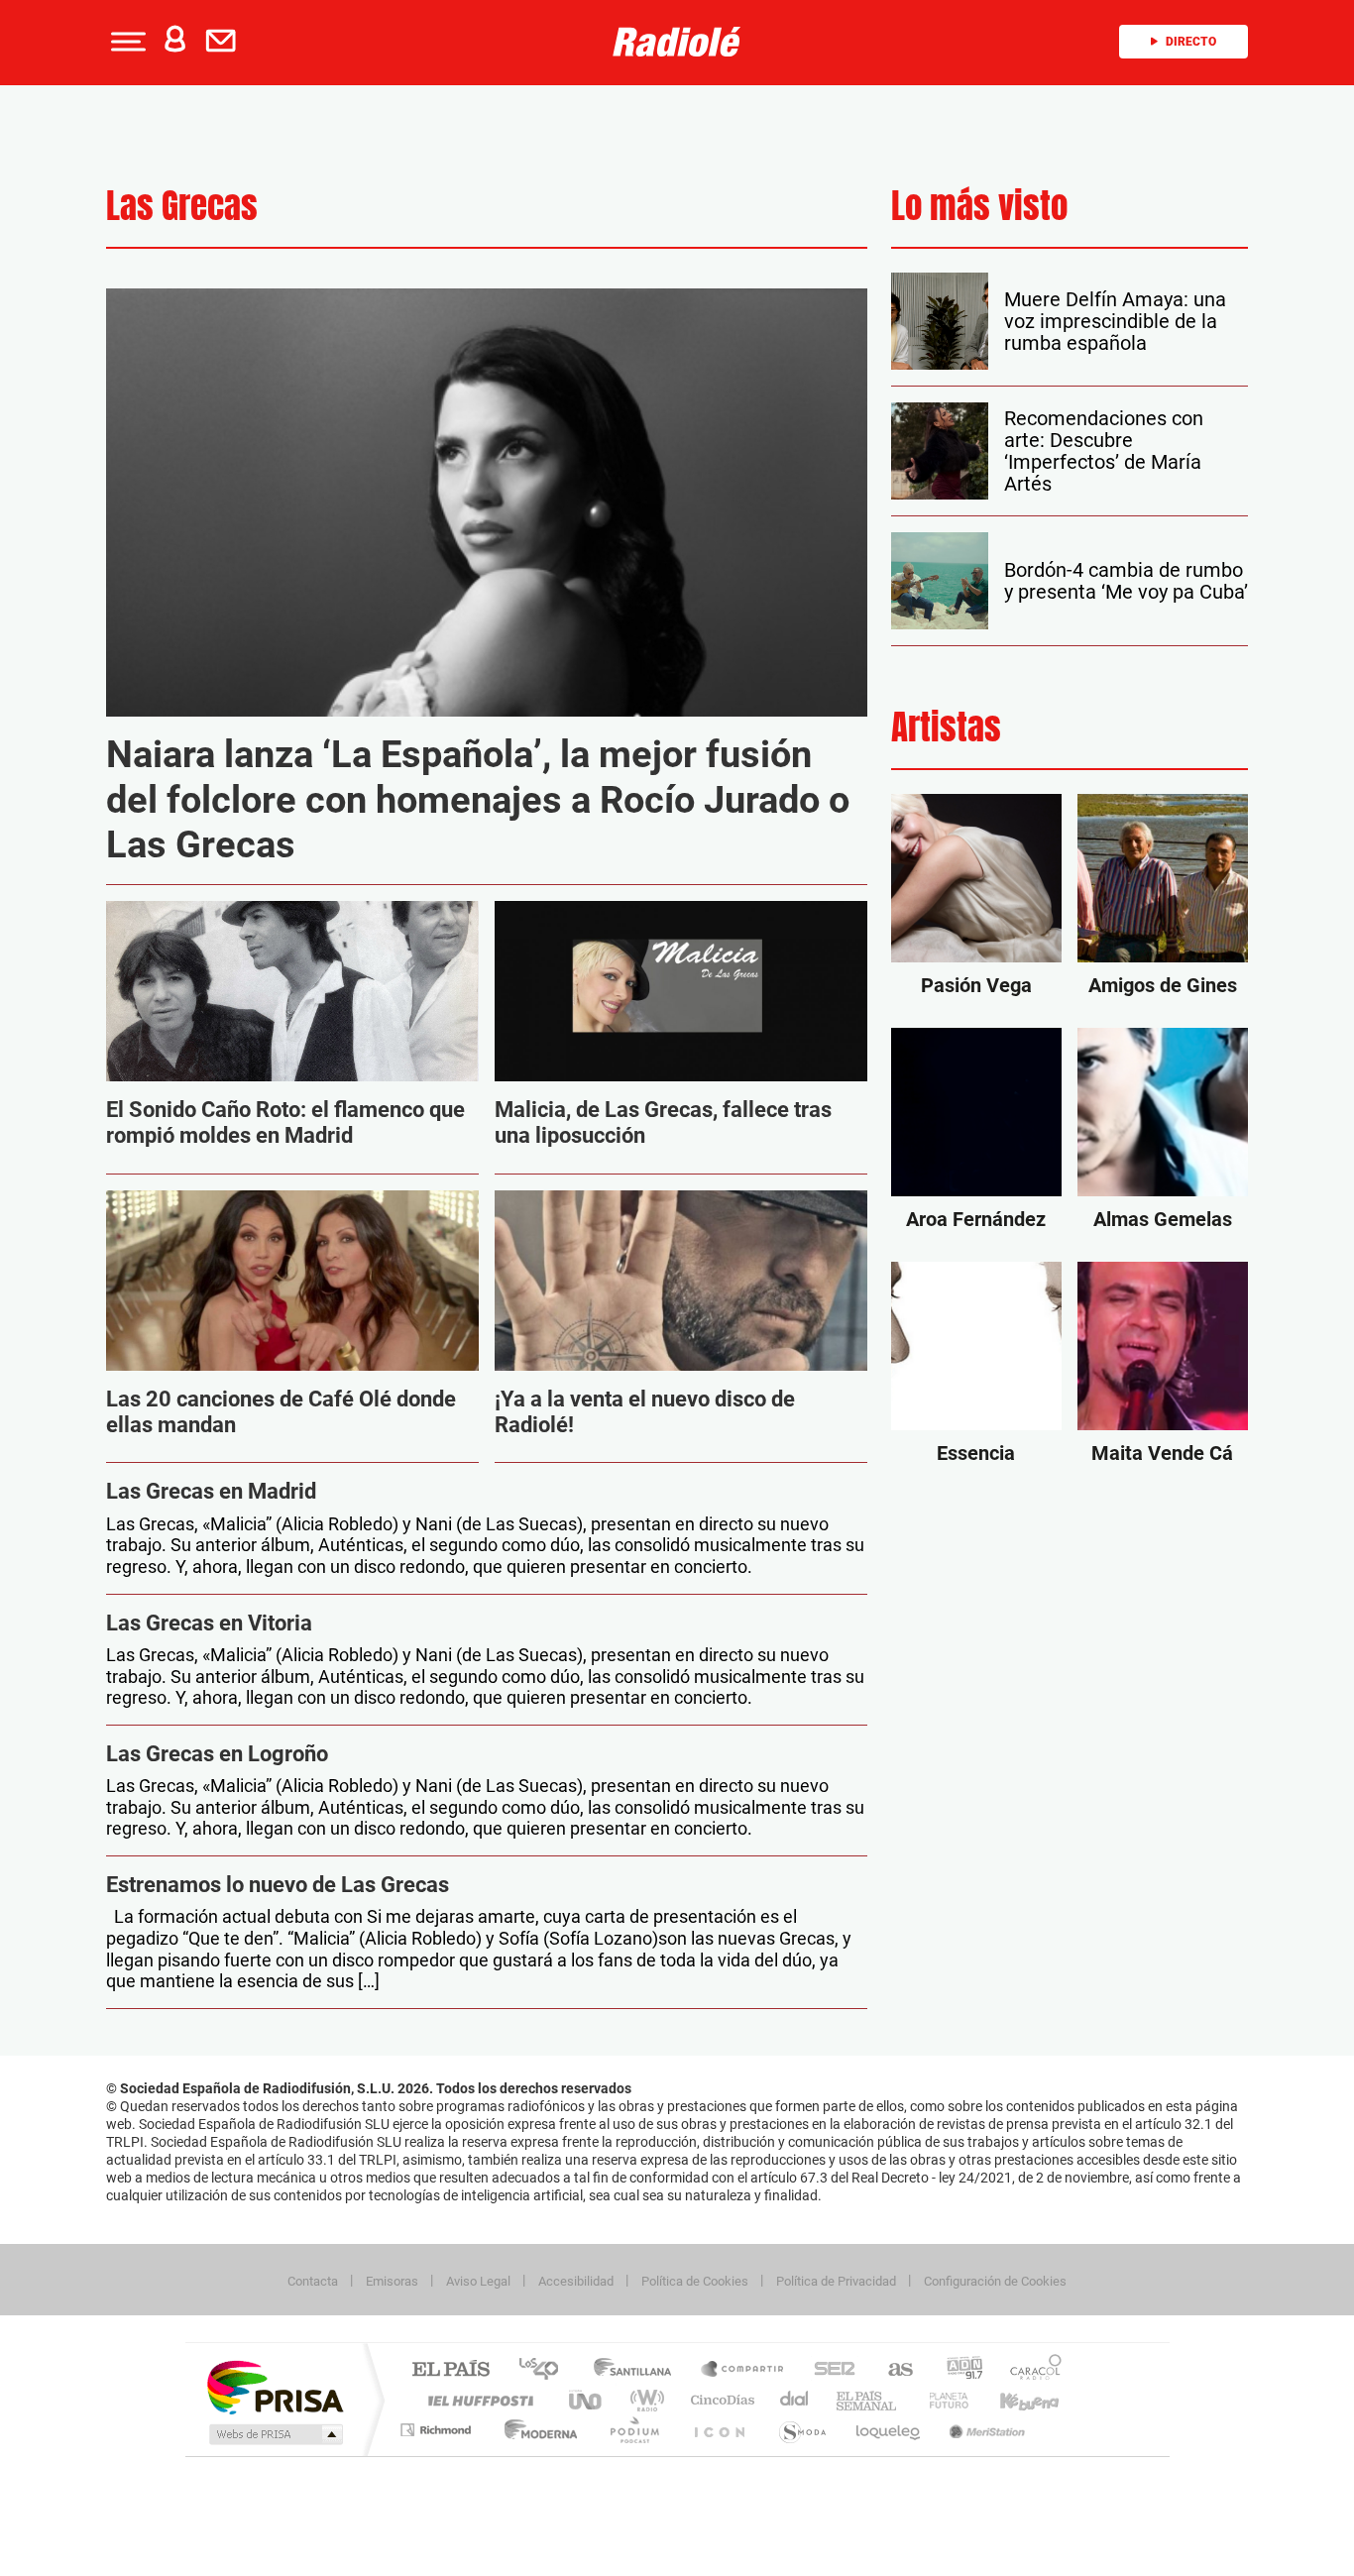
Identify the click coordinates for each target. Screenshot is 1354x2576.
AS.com (892, 2370)
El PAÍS (451, 2370)
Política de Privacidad (836, 2281)
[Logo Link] (677, 40)
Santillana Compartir (743, 2370)
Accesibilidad (576, 2281)
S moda (801, 2430)
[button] (126, 42)
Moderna (536, 2430)
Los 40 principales (546, 2370)
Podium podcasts (633, 2430)
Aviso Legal (478, 2281)
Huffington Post (477, 2400)
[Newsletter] (225, 42)
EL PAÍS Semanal (868, 2400)
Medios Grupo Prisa (274, 2434)
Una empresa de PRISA (275, 2386)
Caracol (1030, 2370)
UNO (587, 2400)
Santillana (638, 2370)
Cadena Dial (795, 2400)
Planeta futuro (941, 2400)
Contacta (313, 2281)
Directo (1191, 42)
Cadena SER (829, 2370)
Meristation (984, 2430)
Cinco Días (720, 2400)
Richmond (438, 2430)
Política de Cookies (695, 2281)
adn (957, 2370)
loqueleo (889, 2430)
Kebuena (1012, 2400)
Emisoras (392, 2281)
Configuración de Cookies (995, 2281)
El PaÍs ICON (719, 2430)
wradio (644, 2400)
